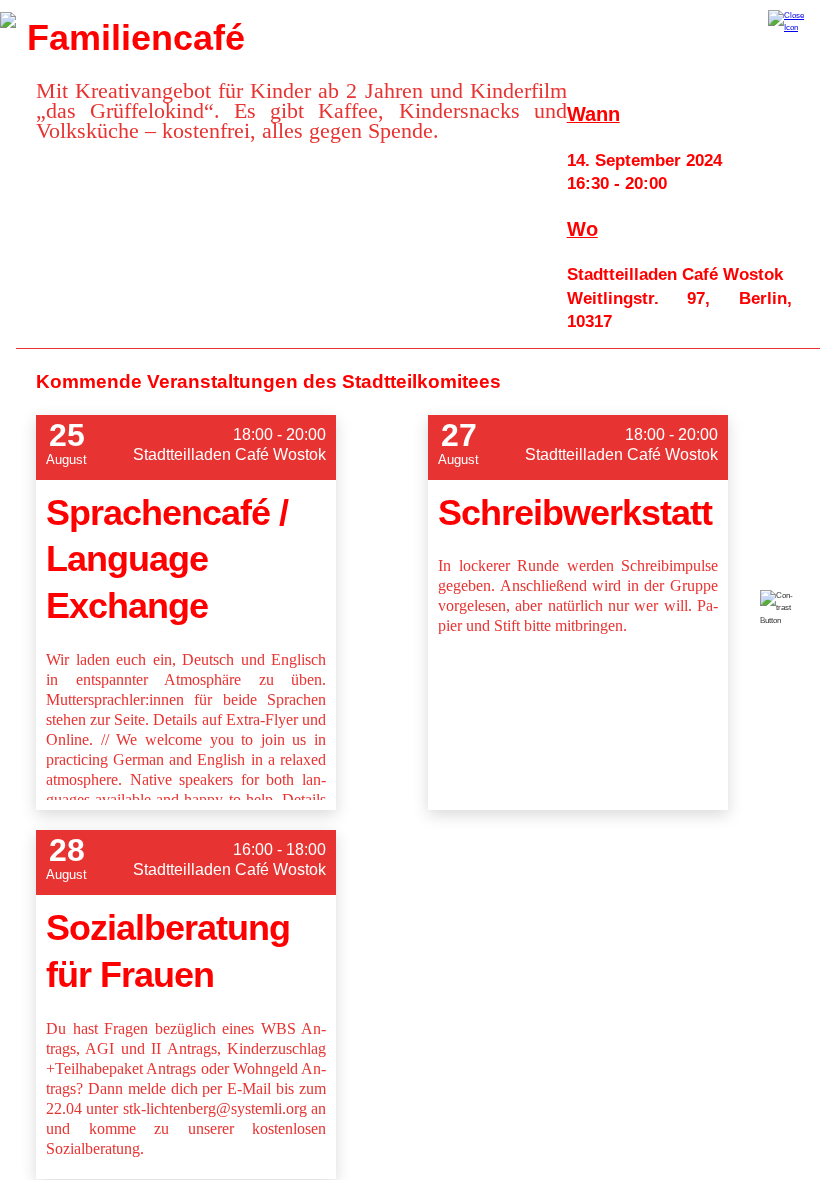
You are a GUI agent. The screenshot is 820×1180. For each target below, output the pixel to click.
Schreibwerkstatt (575, 512)
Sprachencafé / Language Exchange (167, 559)
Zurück (8, 20)
